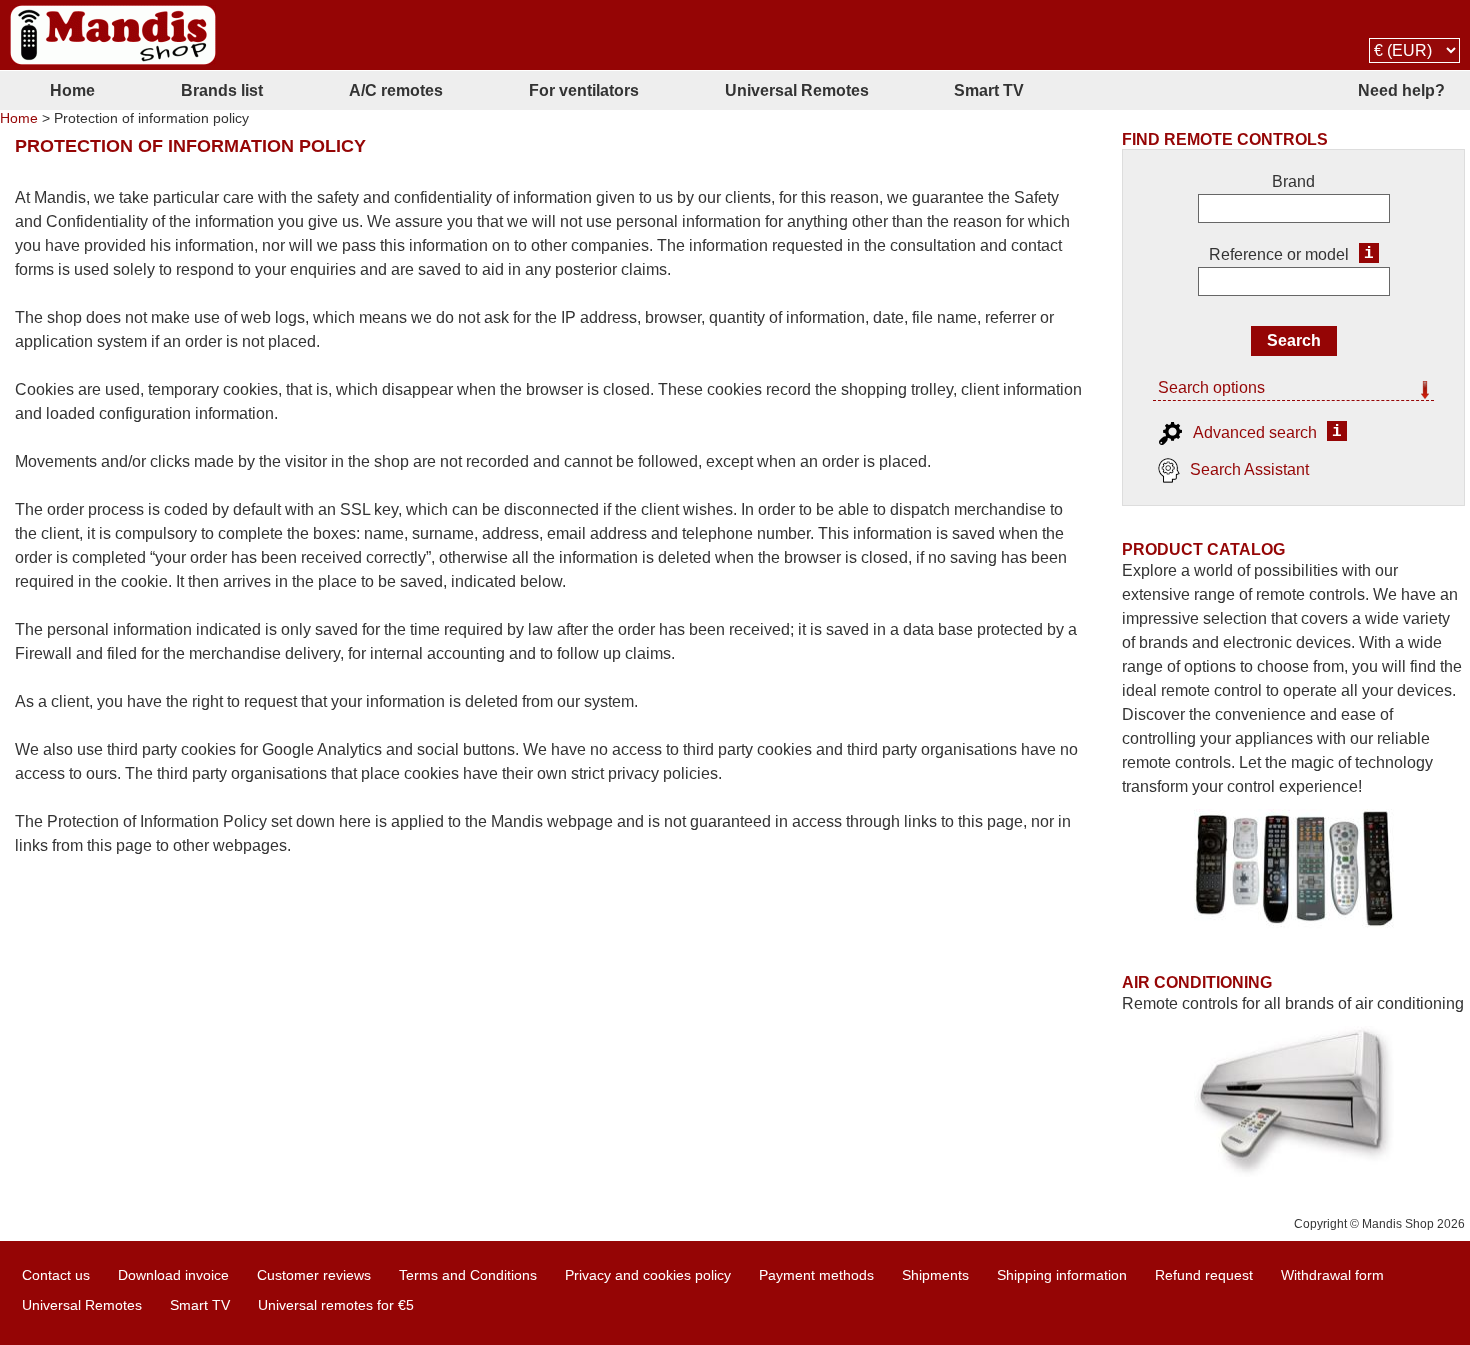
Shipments (935, 1275)
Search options (1211, 387)
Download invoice (173, 1275)
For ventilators (584, 90)
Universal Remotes (797, 90)
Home (72, 90)
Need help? (1401, 90)
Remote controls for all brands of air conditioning (1293, 1003)
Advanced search (1255, 432)
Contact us (56, 1275)
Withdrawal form (1332, 1275)
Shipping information (1062, 1275)
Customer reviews (314, 1275)
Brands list (222, 90)
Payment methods (816, 1275)
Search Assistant (1249, 469)
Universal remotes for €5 (336, 1305)
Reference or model (1279, 254)
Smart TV (989, 90)
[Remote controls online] (113, 35)
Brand (1293, 181)
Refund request (1204, 1275)
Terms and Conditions (468, 1275)
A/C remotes (396, 90)
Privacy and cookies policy (648, 1275)
